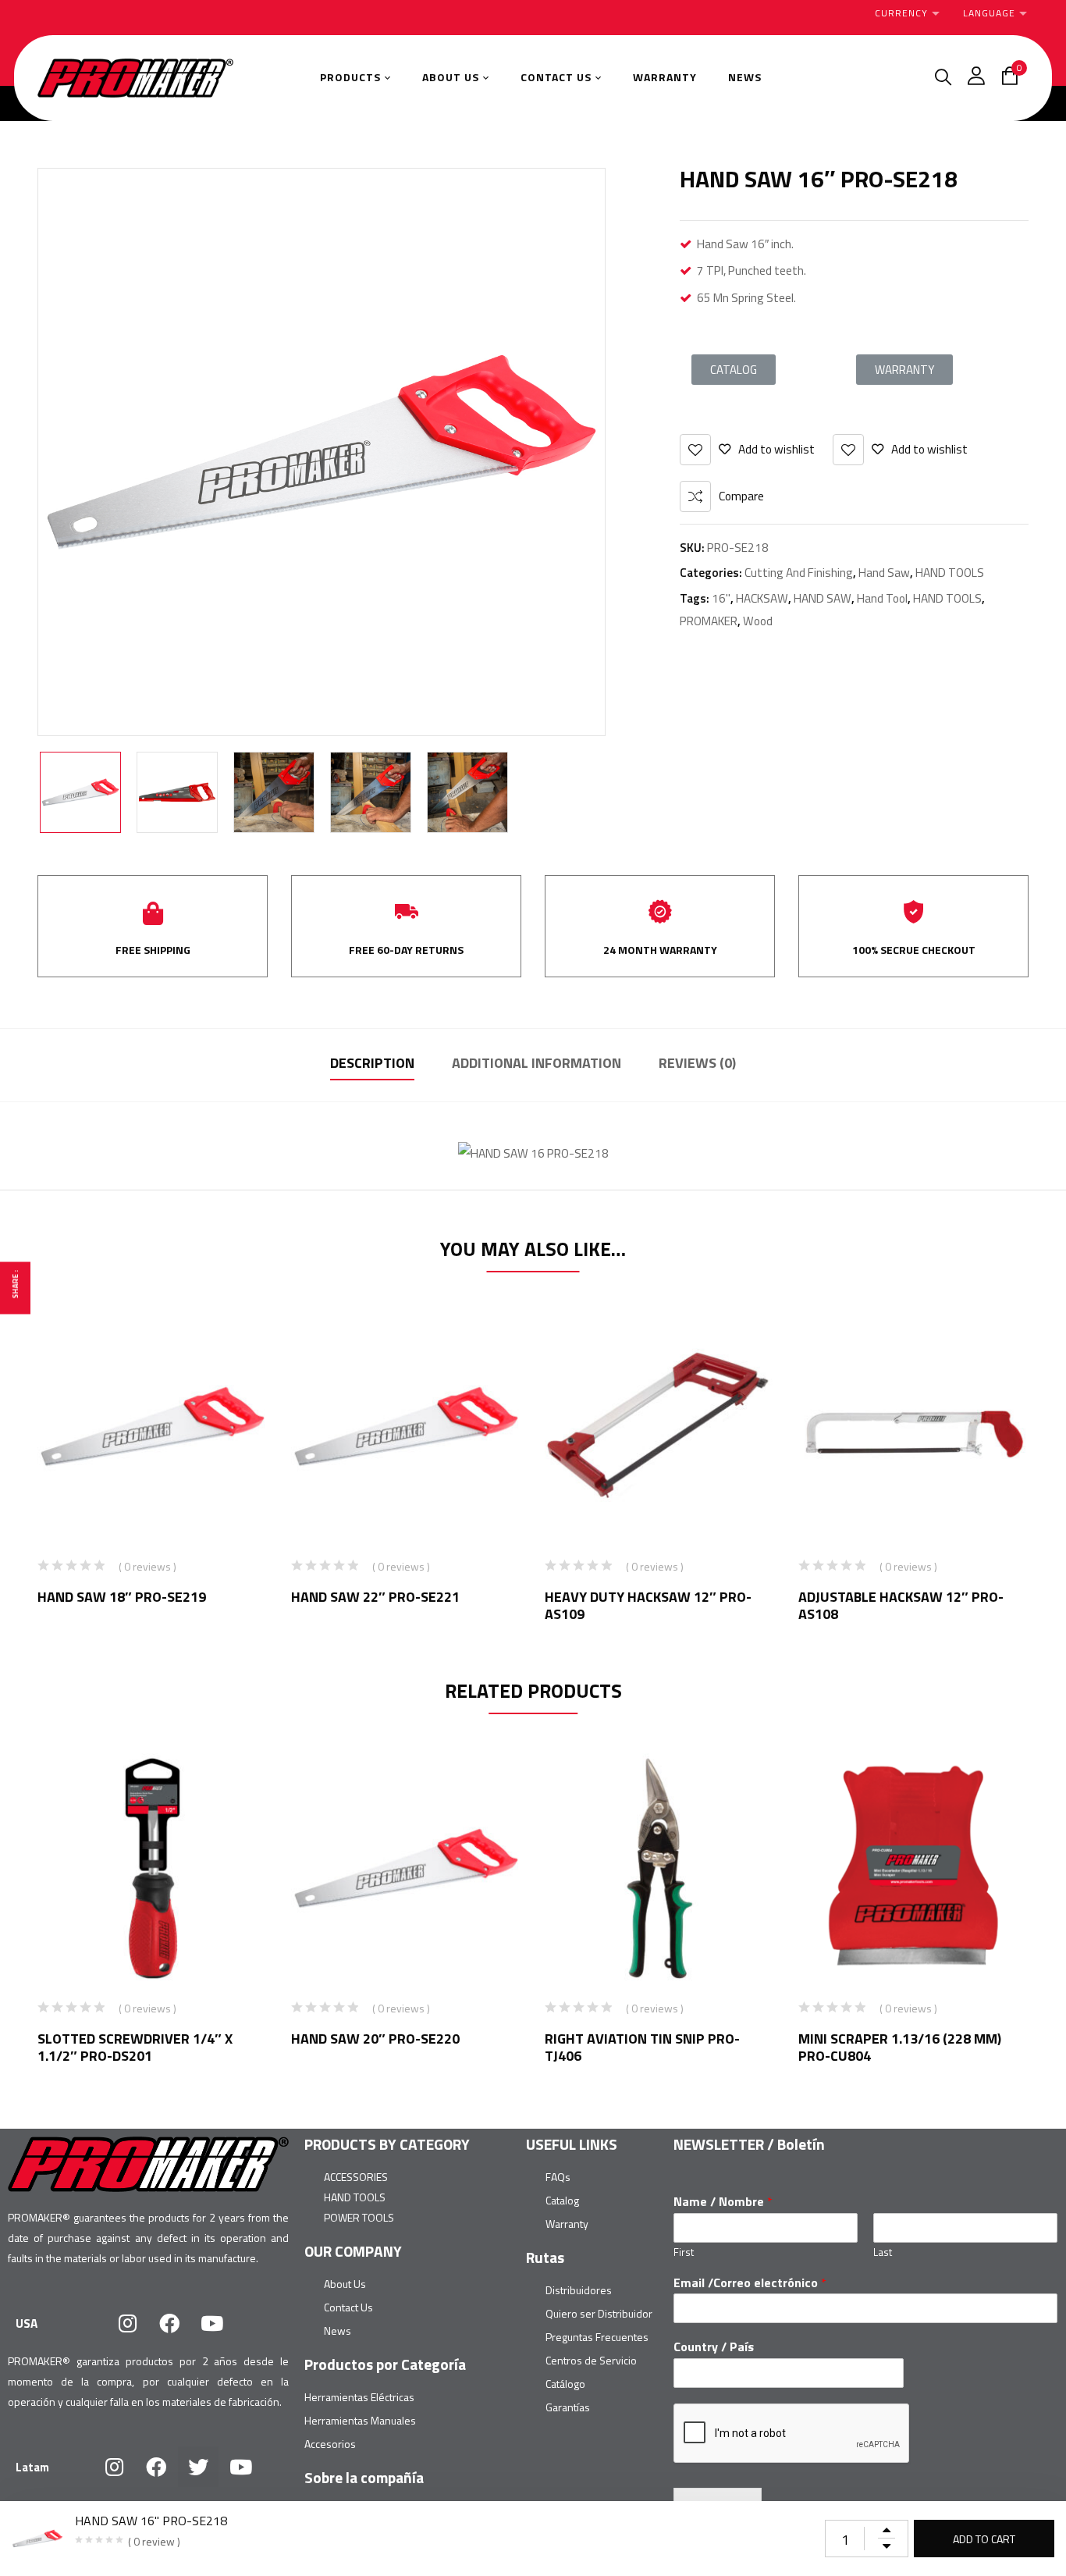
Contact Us (348, 2307)
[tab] (372, 1065)
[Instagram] (127, 2323)
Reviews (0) (697, 1063)
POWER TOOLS (359, 2217)
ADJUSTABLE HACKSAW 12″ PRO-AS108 (901, 1605)
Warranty (567, 2224)
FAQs (558, 2177)
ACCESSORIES (356, 2177)
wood (758, 621)
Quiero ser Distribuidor (599, 2313)
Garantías (568, 2407)
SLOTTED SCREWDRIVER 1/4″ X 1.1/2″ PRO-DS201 (135, 2047)
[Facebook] (169, 2323)
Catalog (562, 2200)
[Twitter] (198, 2467)
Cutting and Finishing (799, 573)
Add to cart (984, 2539)
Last (883, 2252)
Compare (741, 496)
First (684, 2252)
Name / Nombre (723, 2202)
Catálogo (565, 2384)
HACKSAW (762, 598)
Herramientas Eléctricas (359, 2397)
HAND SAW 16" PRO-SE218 (151, 2521)
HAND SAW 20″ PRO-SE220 (375, 2039)
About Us (345, 2284)
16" (721, 598)
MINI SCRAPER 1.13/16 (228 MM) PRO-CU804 (900, 2047)
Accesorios (330, 2444)
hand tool (882, 598)
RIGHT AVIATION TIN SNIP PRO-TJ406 (642, 2047)
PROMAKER (709, 621)
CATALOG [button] (734, 370)
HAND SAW (823, 598)
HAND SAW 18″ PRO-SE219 (122, 1597)
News (338, 2330)
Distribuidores (579, 2290)
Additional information (537, 1063)
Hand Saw (884, 573)
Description (372, 1063)
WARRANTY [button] (904, 370)
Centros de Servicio (591, 2360)
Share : (15, 1284)
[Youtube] (211, 2323)
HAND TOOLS (950, 573)
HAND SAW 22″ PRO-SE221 (375, 1597)
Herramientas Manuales (360, 2420)
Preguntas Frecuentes (597, 2337)
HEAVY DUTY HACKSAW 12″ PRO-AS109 (648, 1605)
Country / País (714, 2347)
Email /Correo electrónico (750, 2283)
